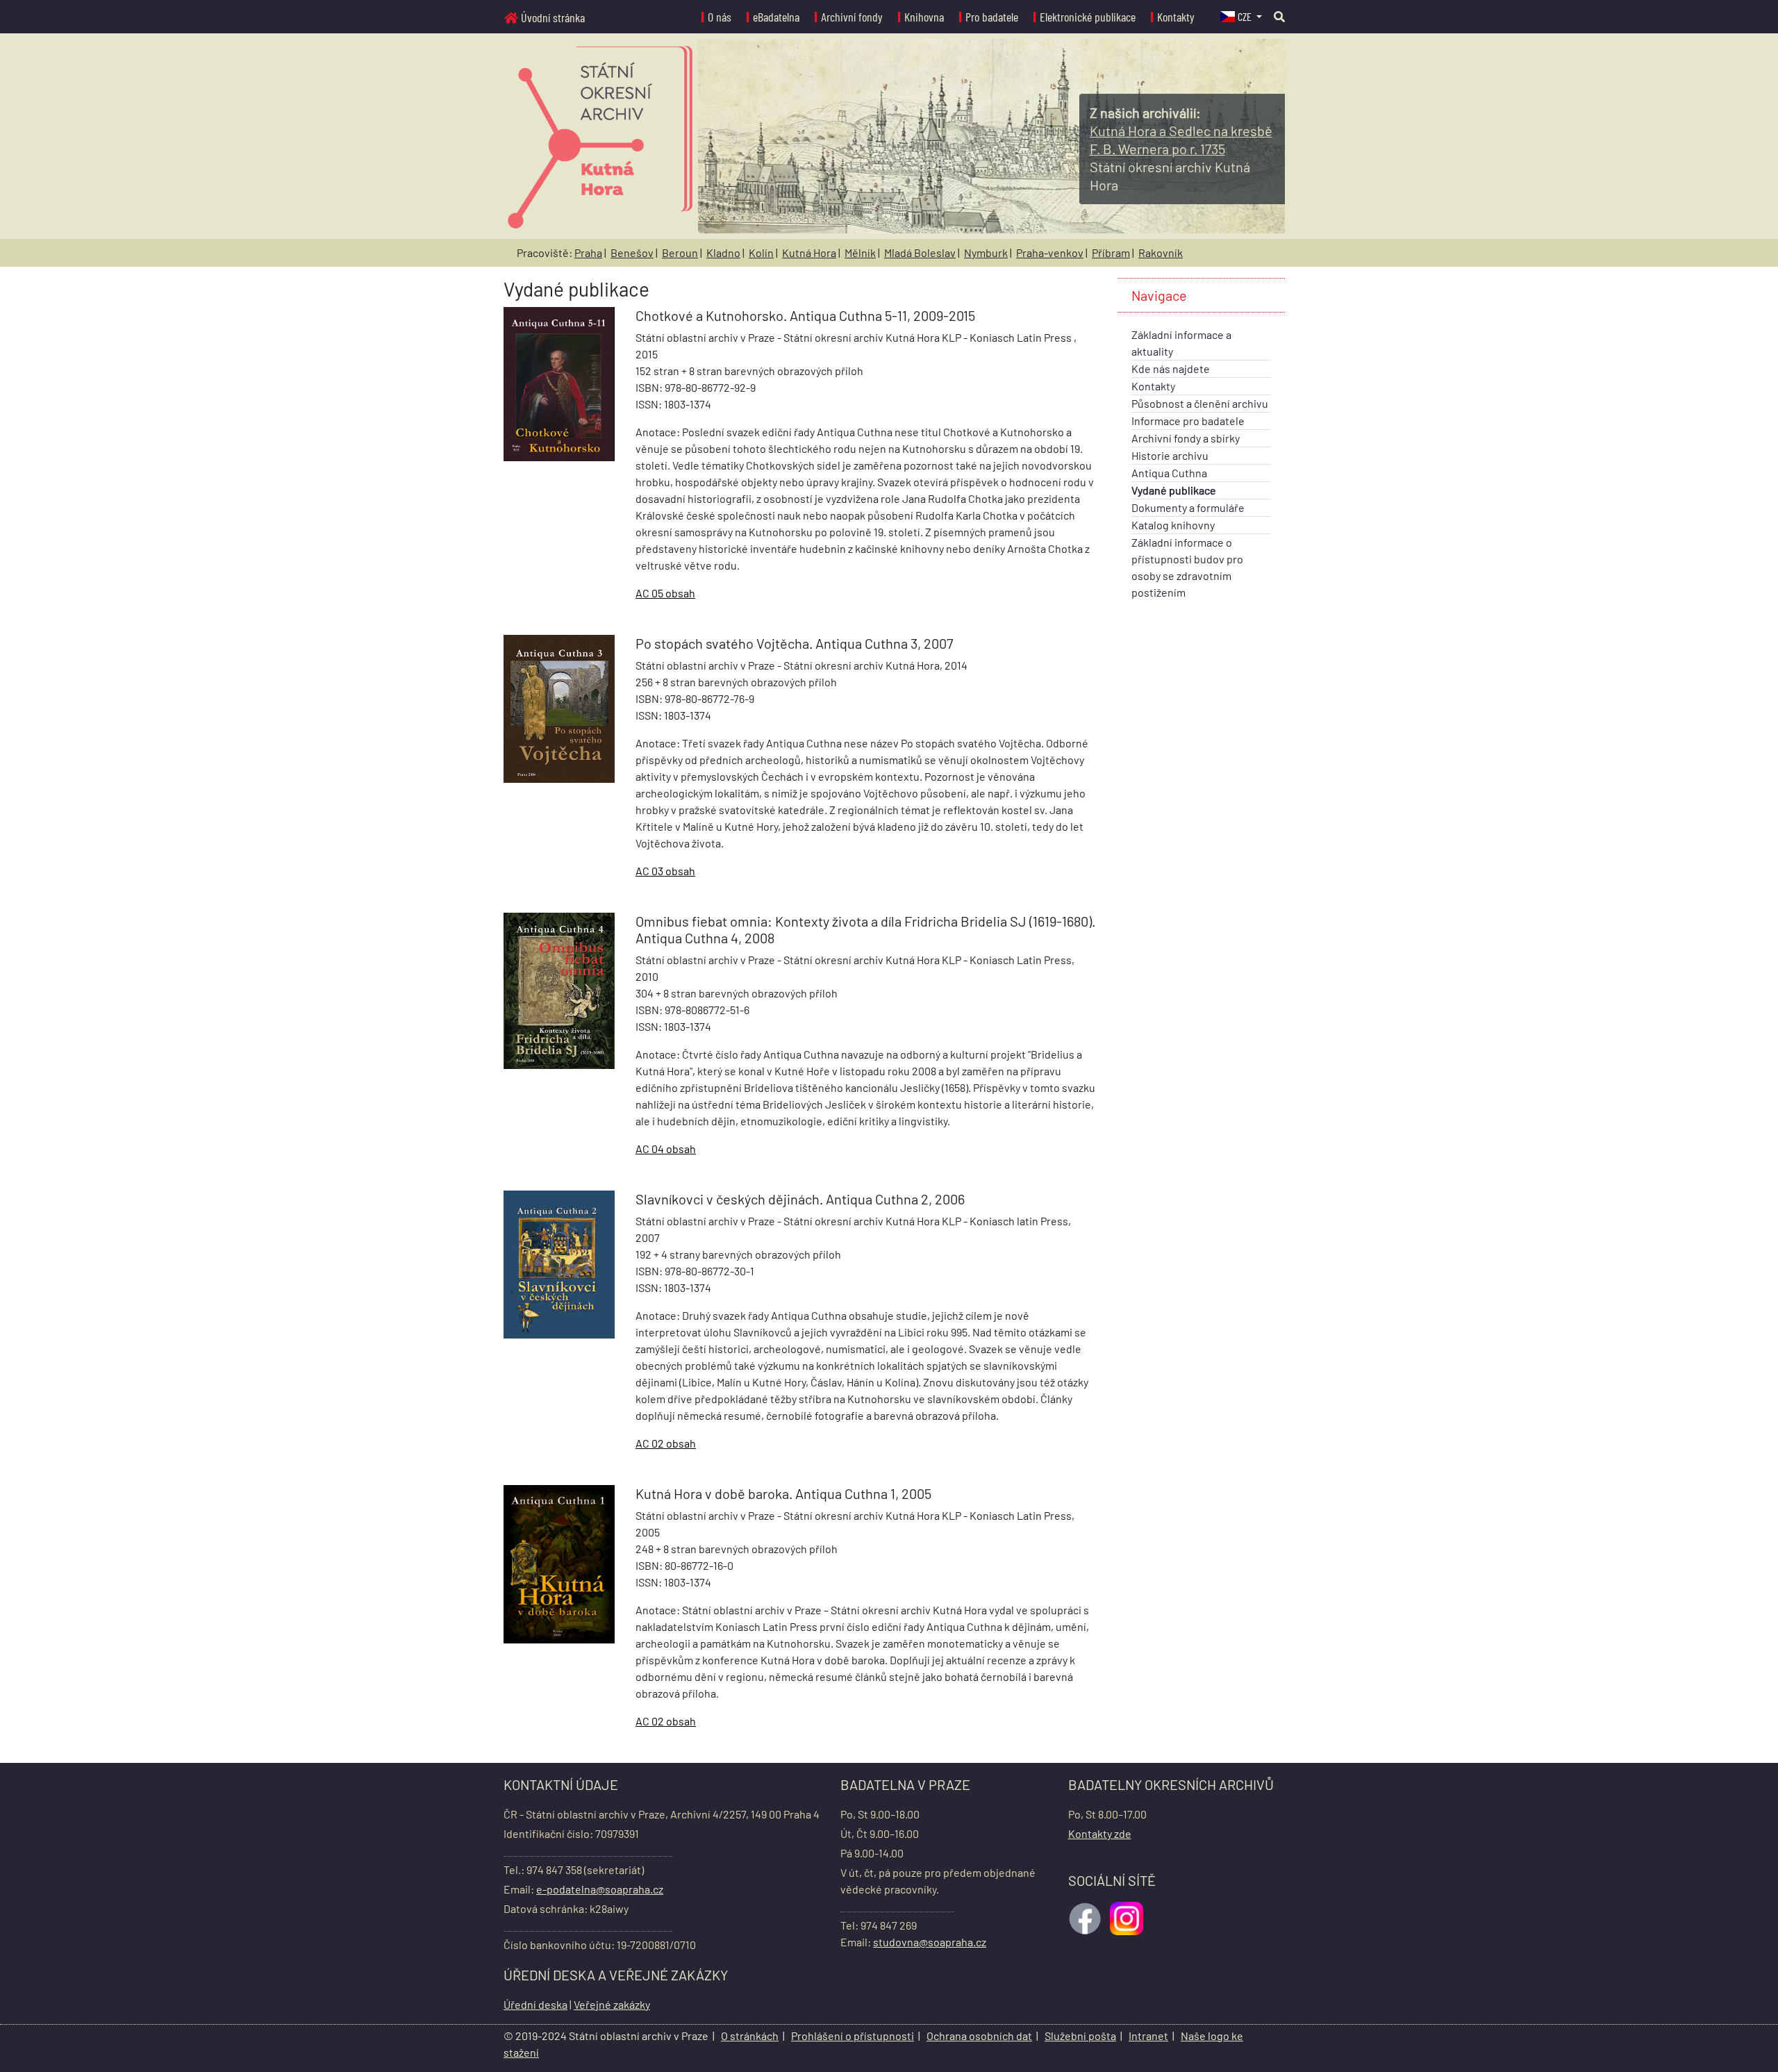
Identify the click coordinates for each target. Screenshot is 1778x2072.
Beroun (680, 252)
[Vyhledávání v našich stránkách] (1279, 16)
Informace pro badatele (1188, 421)
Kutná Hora (809, 252)
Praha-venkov (1050, 252)
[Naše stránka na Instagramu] (1128, 1917)
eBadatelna (776, 17)
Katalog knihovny (1173, 525)
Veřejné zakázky (612, 2004)
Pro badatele (992, 17)
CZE (1246, 16)
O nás (720, 17)
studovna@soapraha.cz (930, 1942)
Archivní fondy (852, 17)
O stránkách (750, 2036)
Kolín (761, 252)
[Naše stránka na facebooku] (1086, 1917)
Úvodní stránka (553, 17)
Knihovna (924, 17)
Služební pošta (1080, 2036)
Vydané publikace (1174, 490)
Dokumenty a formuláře (1188, 507)
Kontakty (1176, 17)
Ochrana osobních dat (979, 2036)
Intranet (1148, 2036)
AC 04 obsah (666, 1149)
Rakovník (1161, 252)
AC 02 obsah (666, 1443)
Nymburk (986, 252)
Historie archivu (1170, 455)
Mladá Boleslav (920, 252)
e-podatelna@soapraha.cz (600, 1889)
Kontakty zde (1100, 1833)
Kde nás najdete (1171, 368)
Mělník (860, 252)
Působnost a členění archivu (1200, 403)
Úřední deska (535, 2004)
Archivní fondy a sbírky (1186, 438)
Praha (588, 252)
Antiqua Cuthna (1169, 473)
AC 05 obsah (665, 593)
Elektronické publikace (1088, 17)
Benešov (632, 252)
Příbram (1111, 252)
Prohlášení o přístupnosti (853, 2036)
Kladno (723, 252)
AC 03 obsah (665, 871)
